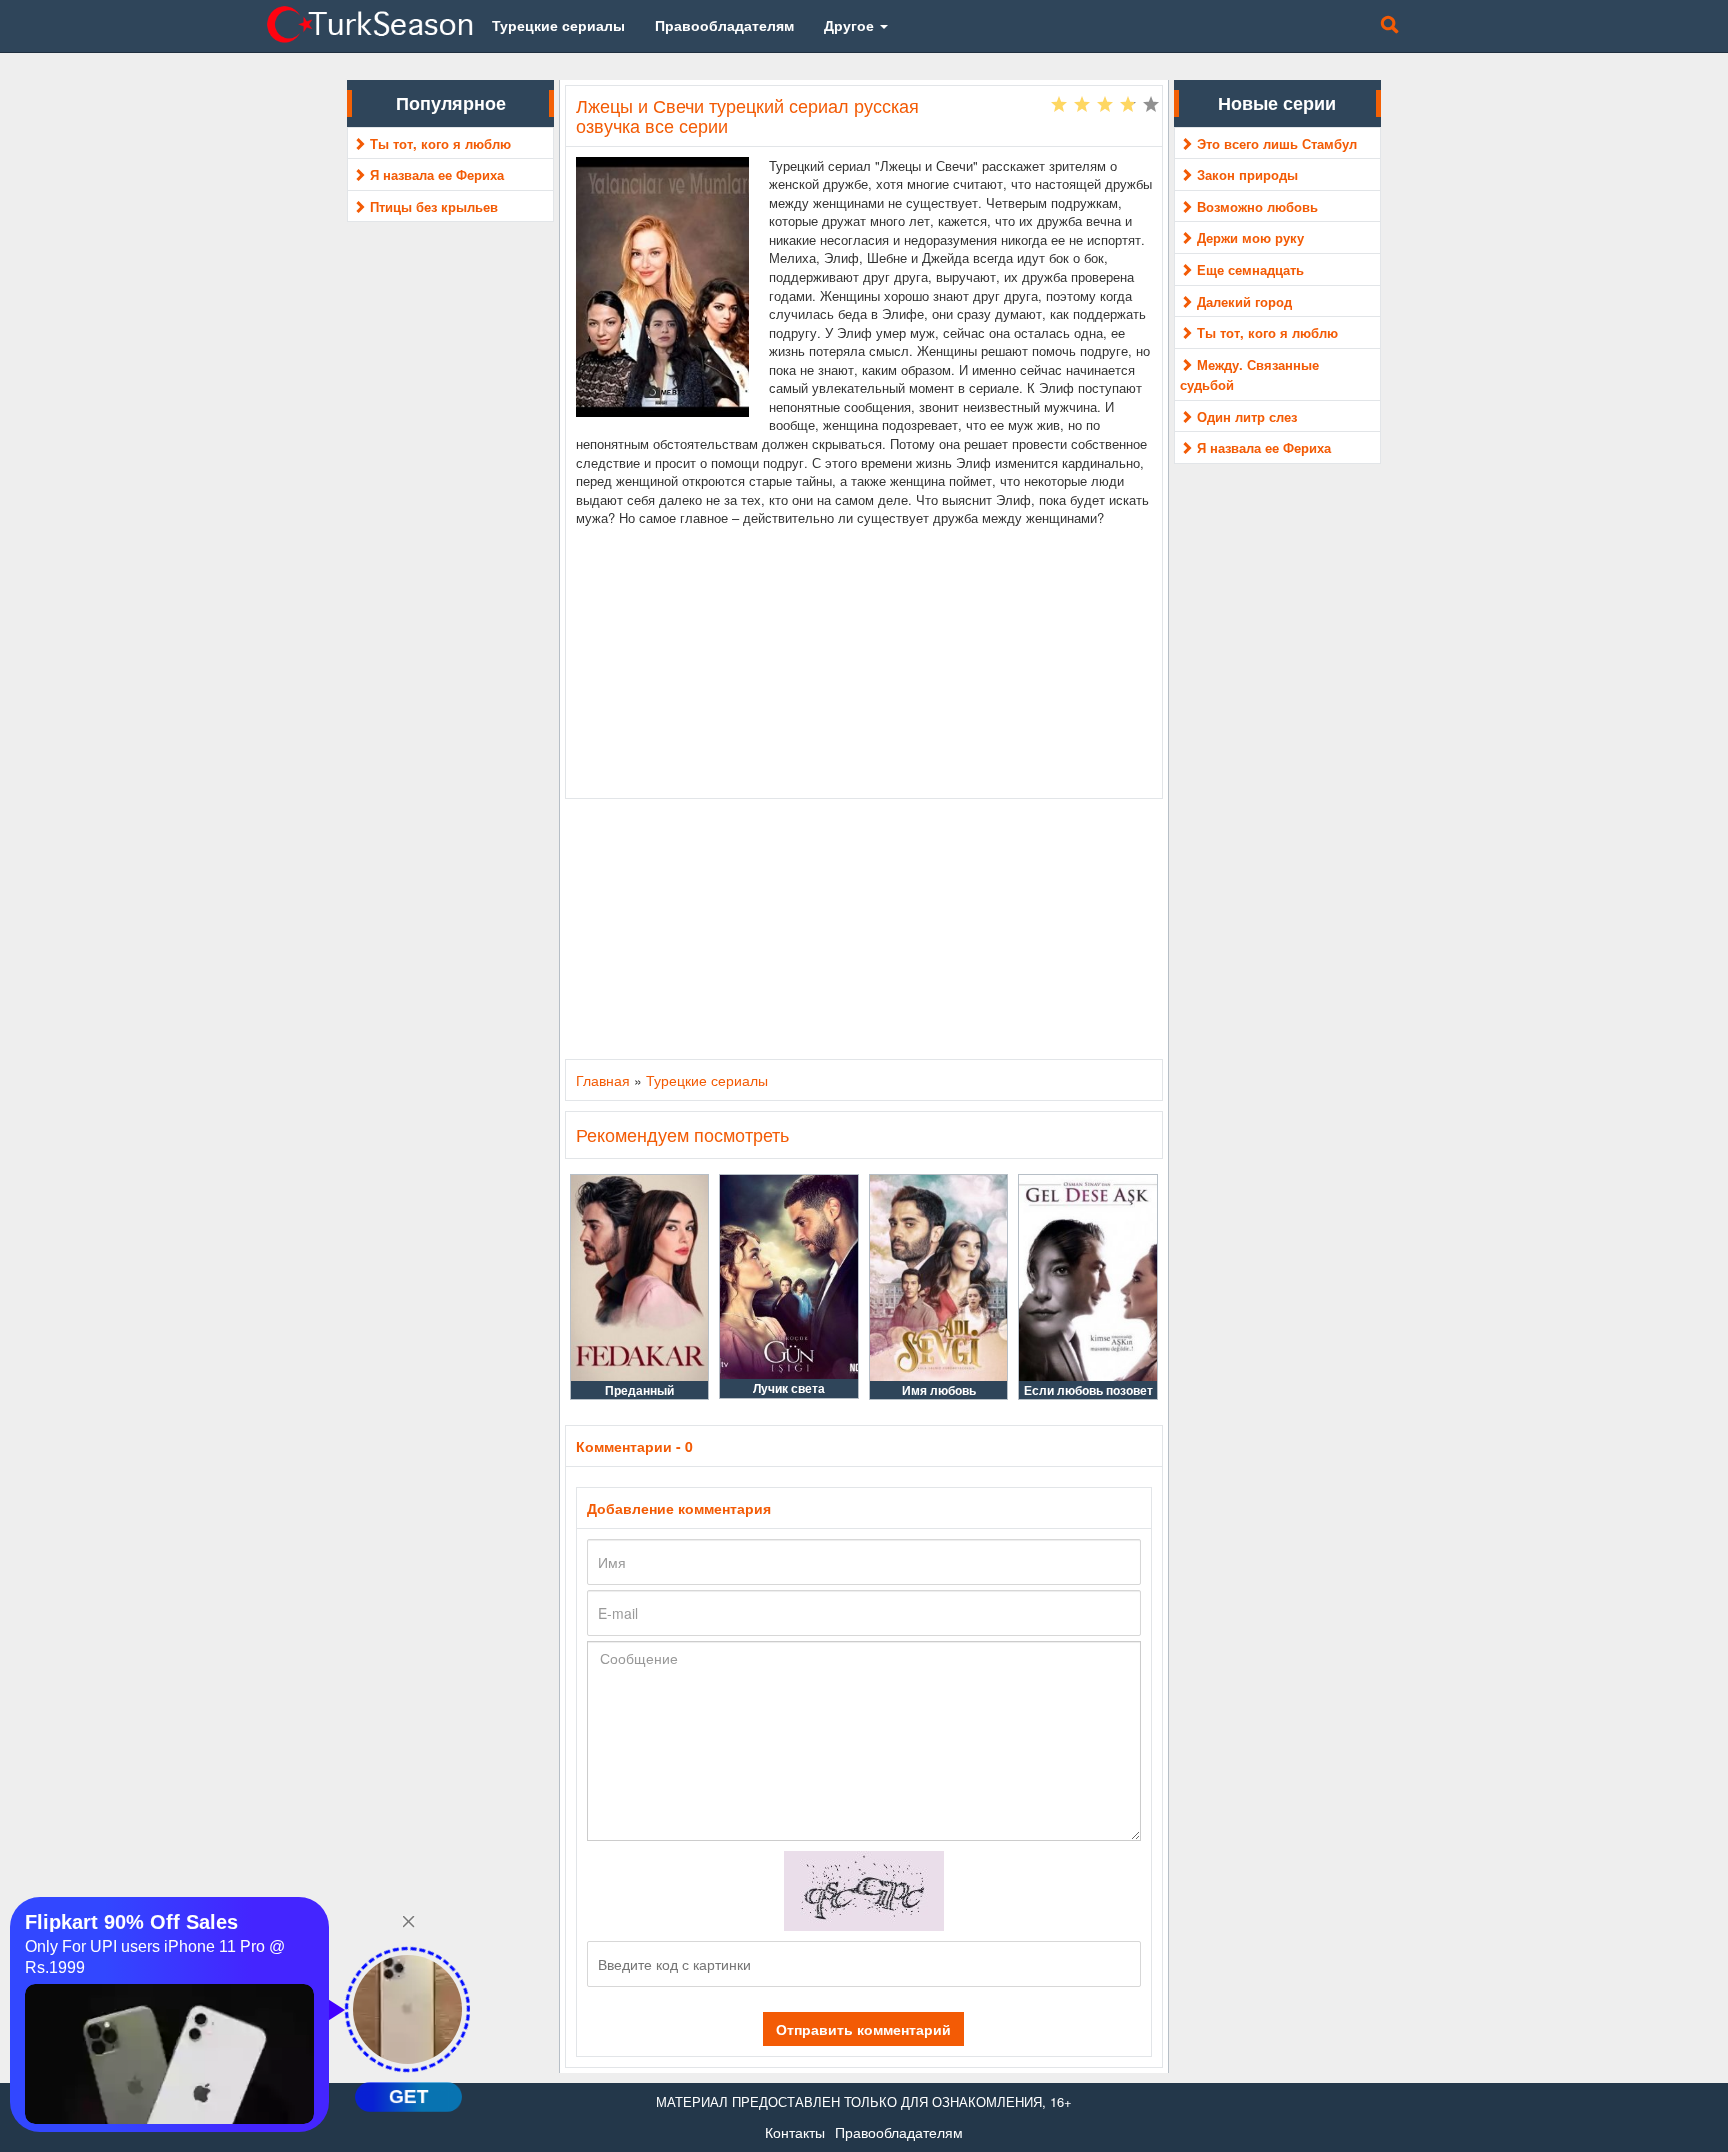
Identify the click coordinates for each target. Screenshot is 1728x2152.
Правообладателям (899, 2132)
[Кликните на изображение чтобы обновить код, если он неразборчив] (864, 1889)
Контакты (795, 2132)
